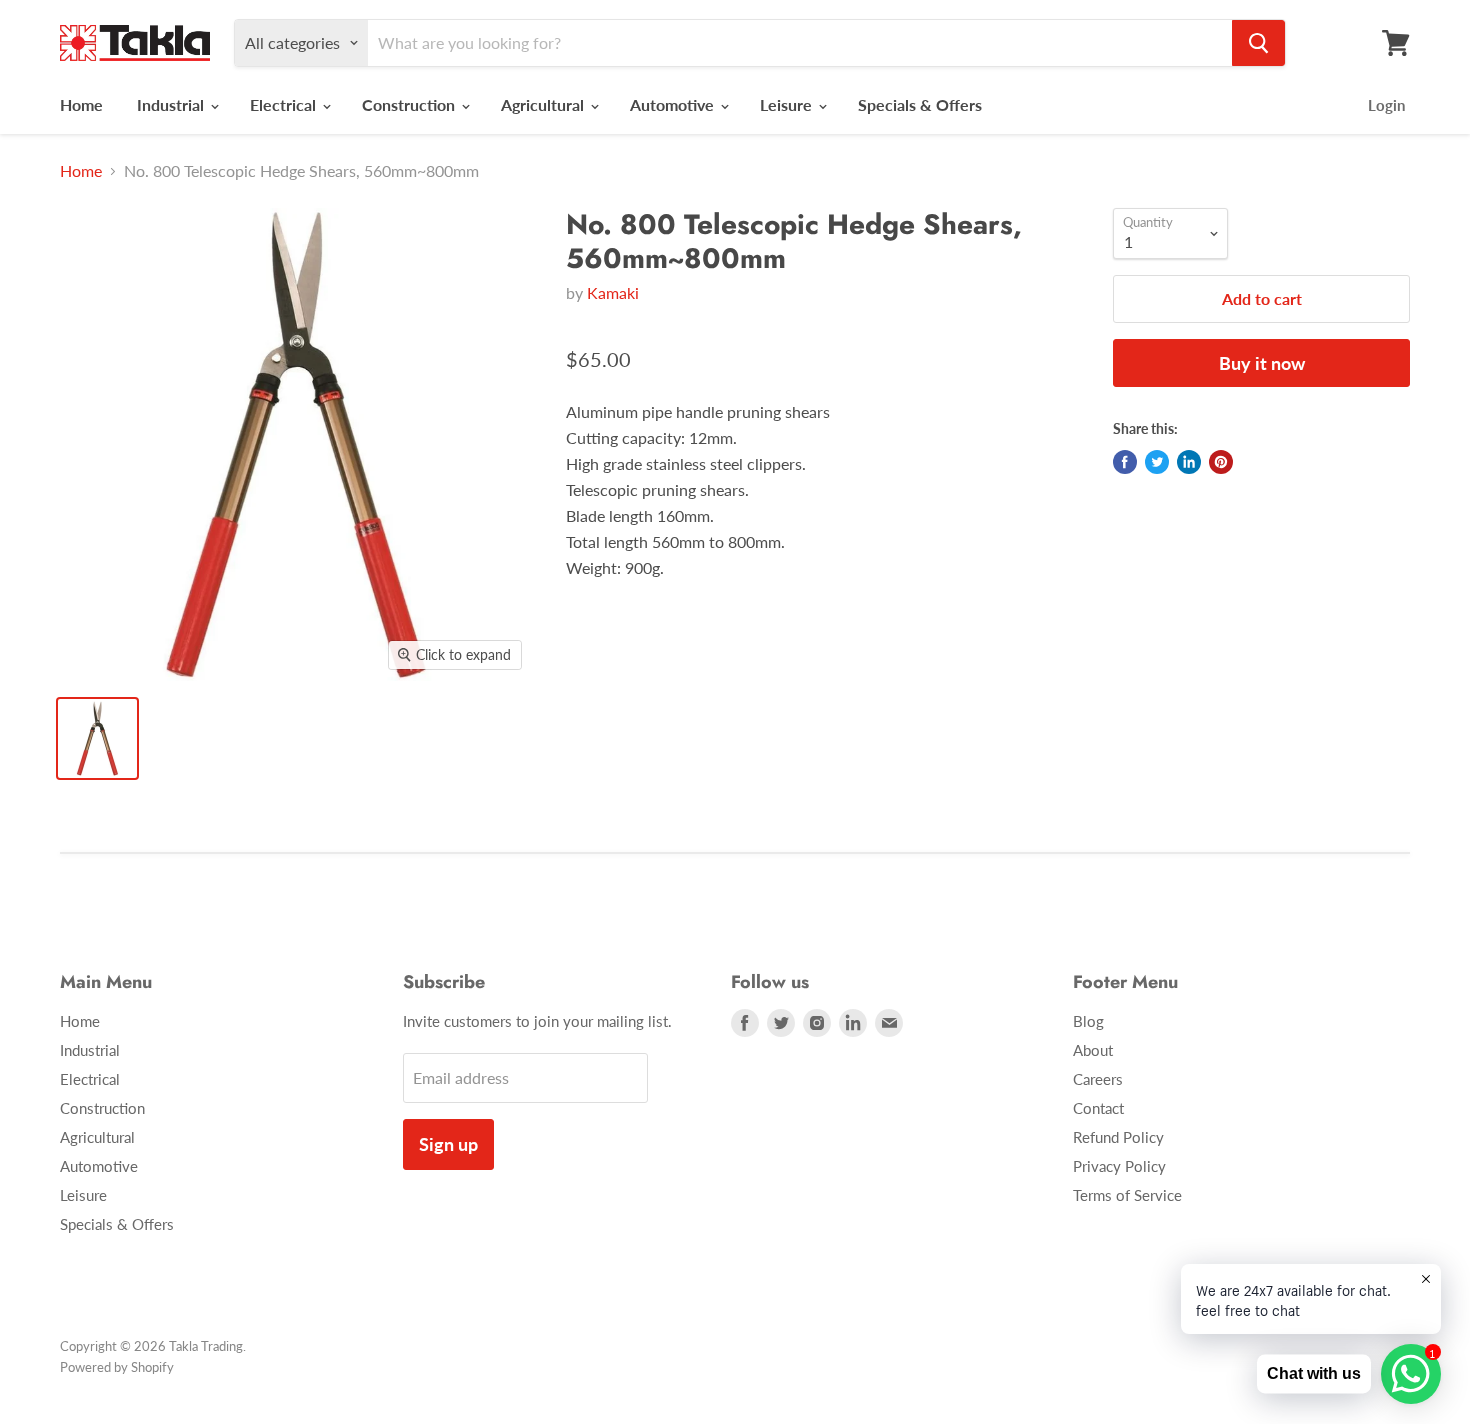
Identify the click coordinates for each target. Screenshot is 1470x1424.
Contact (1098, 1108)
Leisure (788, 104)
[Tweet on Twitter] (1157, 462)
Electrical (285, 104)
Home (81, 104)
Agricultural (544, 104)
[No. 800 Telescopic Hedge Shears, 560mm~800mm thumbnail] (97, 738)
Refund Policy (1118, 1137)
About (1093, 1050)
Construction (410, 104)
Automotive (674, 104)
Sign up (448, 1144)
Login (1386, 105)
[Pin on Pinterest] (1221, 462)
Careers (1098, 1079)
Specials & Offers (920, 104)
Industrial (172, 104)
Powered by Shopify (117, 1367)
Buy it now (1262, 363)
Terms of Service (1127, 1195)
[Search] (1258, 43)
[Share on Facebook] (1125, 462)
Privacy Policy (1119, 1166)
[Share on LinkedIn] (1189, 462)
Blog (1088, 1021)
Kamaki (613, 292)
